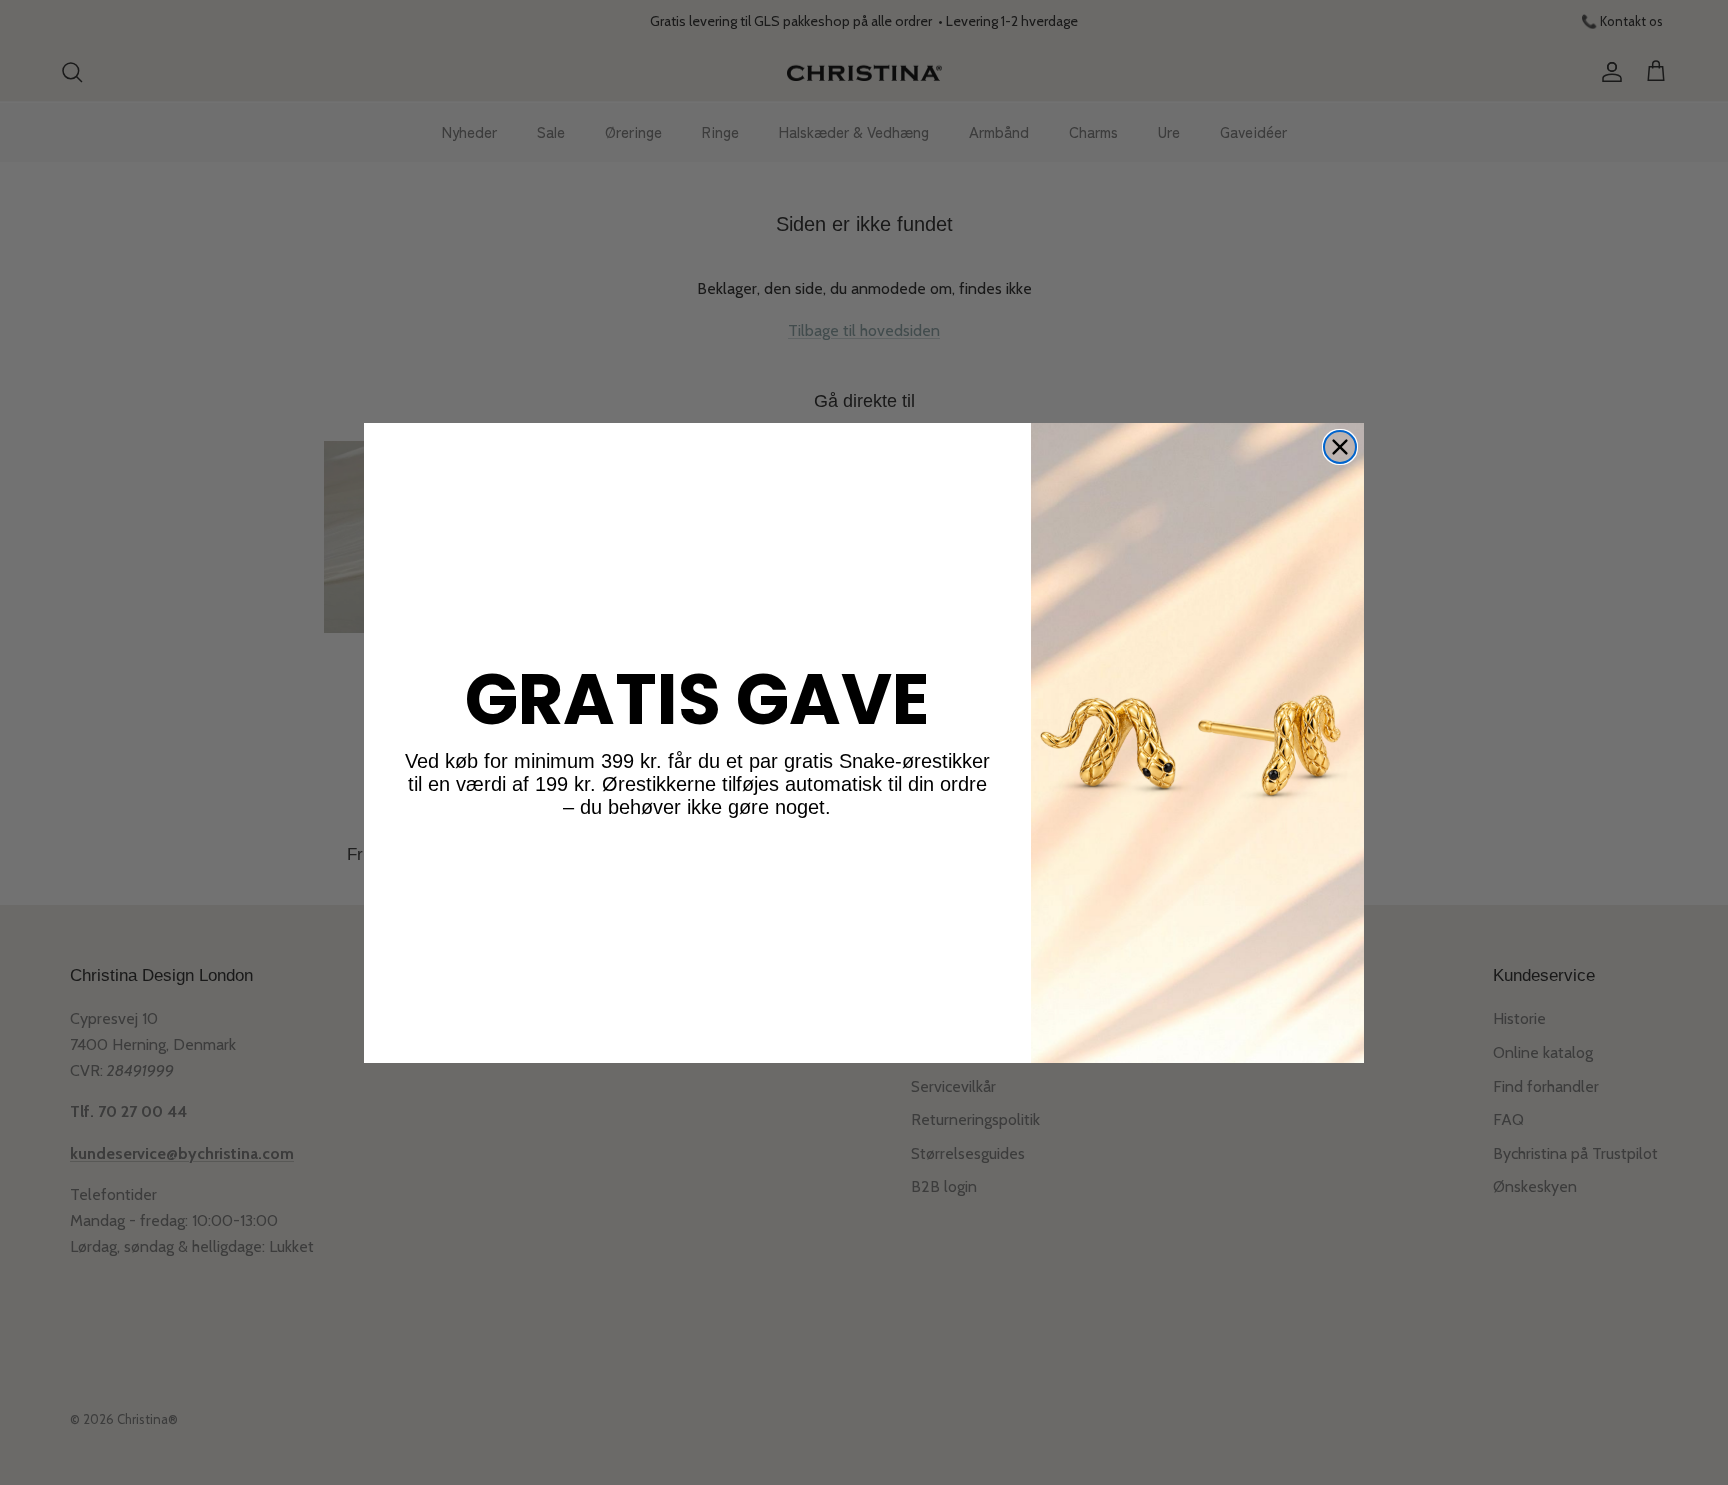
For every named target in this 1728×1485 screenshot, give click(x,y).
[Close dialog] (1340, 447)
